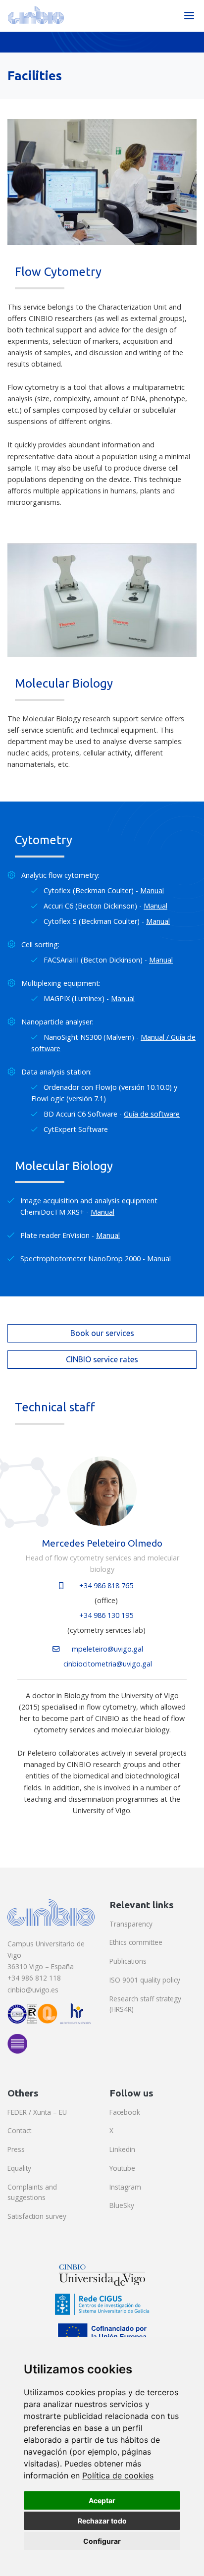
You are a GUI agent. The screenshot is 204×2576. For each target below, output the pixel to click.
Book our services (102, 1333)
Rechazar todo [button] (102, 2521)
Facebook (125, 2112)
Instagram (125, 2187)
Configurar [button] (102, 2541)
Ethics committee (136, 1942)
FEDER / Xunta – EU (37, 2112)
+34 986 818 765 (106, 1585)
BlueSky (122, 2205)
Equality (19, 2168)
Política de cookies (118, 2475)
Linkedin (122, 2149)
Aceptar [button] (102, 2500)
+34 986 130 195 (106, 1615)
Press (16, 2149)
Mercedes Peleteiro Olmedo (102, 1543)
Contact (19, 2130)
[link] (118, 2475)
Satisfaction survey (37, 2216)
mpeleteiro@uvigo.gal (107, 1649)
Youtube (122, 2168)
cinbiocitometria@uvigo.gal (108, 1664)
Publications (128, 1961)
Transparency (131, 1924)
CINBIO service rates (102, 1359)
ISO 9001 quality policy (145, 1980)
